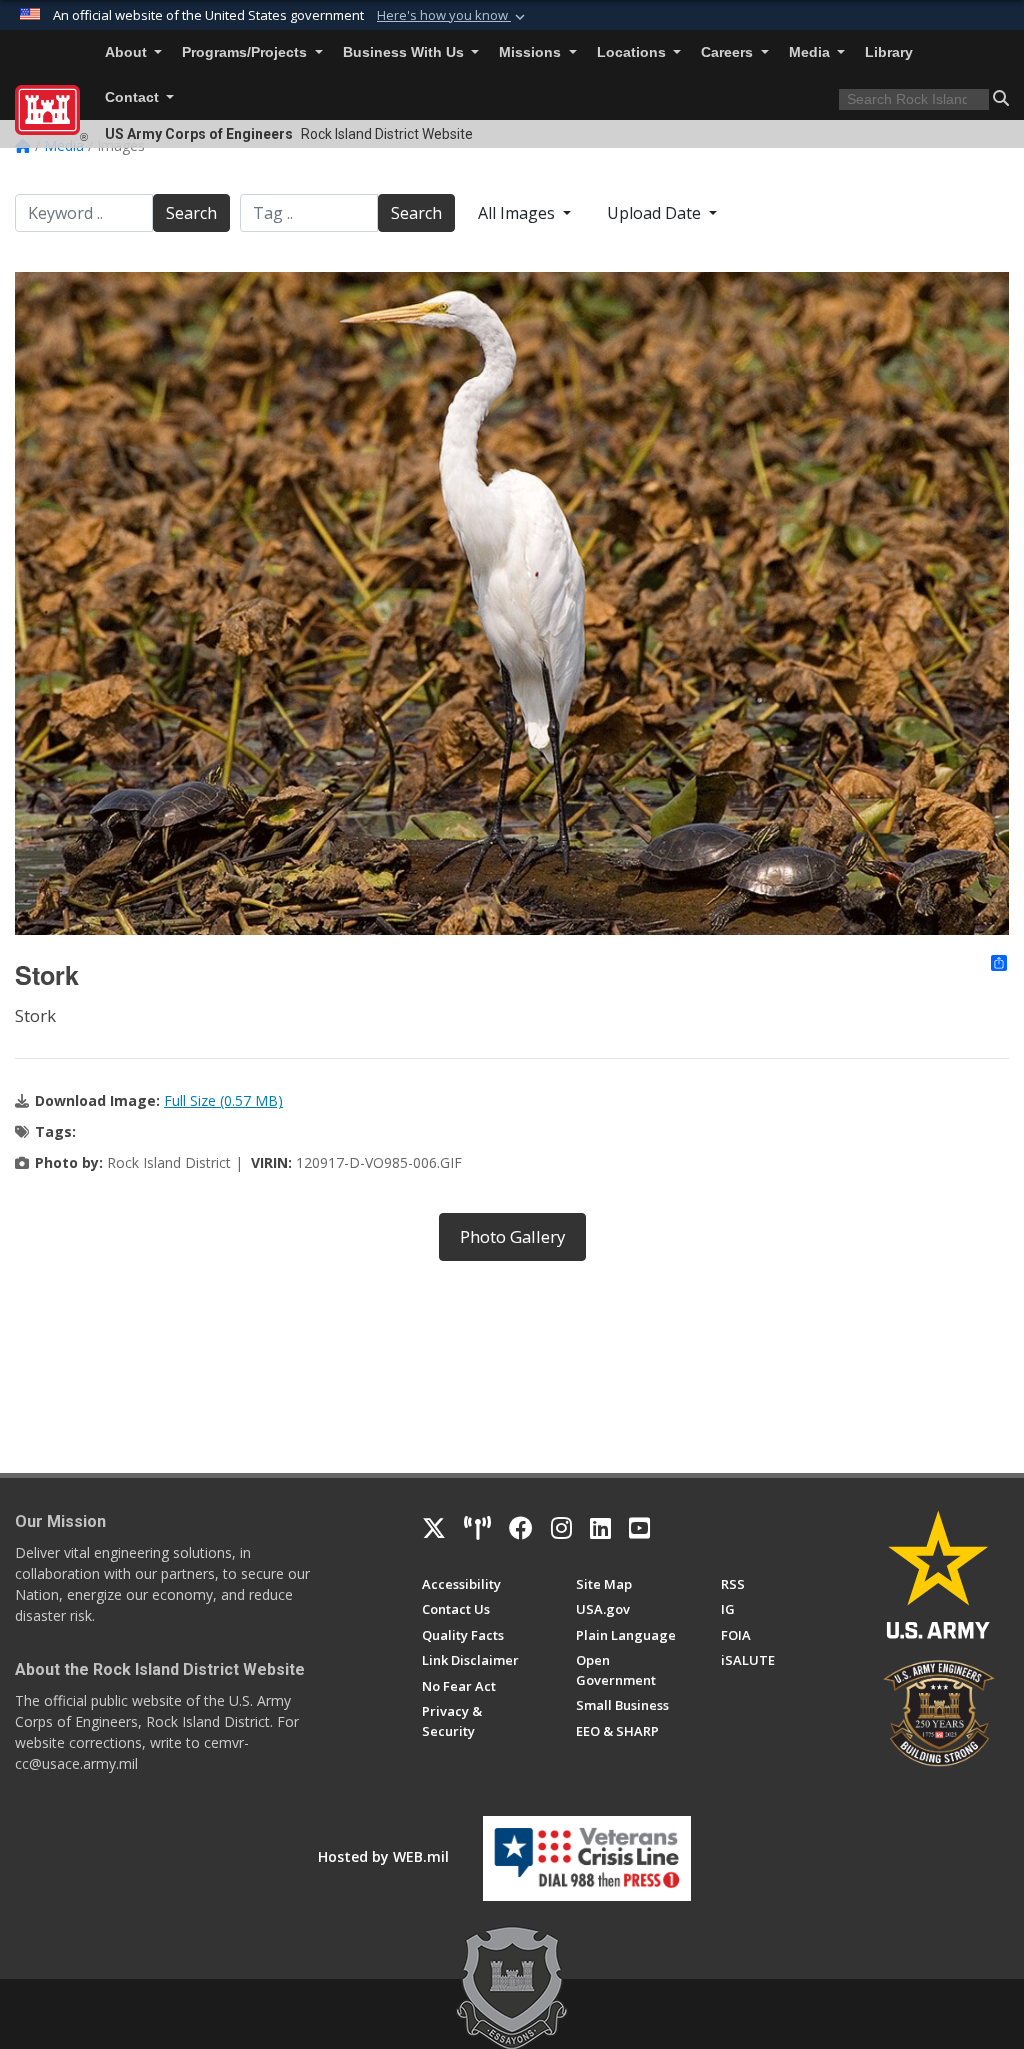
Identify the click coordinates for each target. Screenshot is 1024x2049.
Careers (729, 52)
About (128, 52)
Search (191, 213)
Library (889, 52)
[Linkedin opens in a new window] (600, 1528)
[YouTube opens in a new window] (639, 1528)
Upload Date (656, 213)
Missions (532, 52)
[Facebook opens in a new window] (521, 1528)
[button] (453, 16)
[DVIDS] (477, 1528)
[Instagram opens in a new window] (561, 1528)
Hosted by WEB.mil (383, 1856)
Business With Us (405, 52)
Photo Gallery (512, 1236)
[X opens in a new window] (434, 1528)
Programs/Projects (246, 52)
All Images (518, 213)
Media (811, 52)
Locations (633, 52)
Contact (134, 97)
